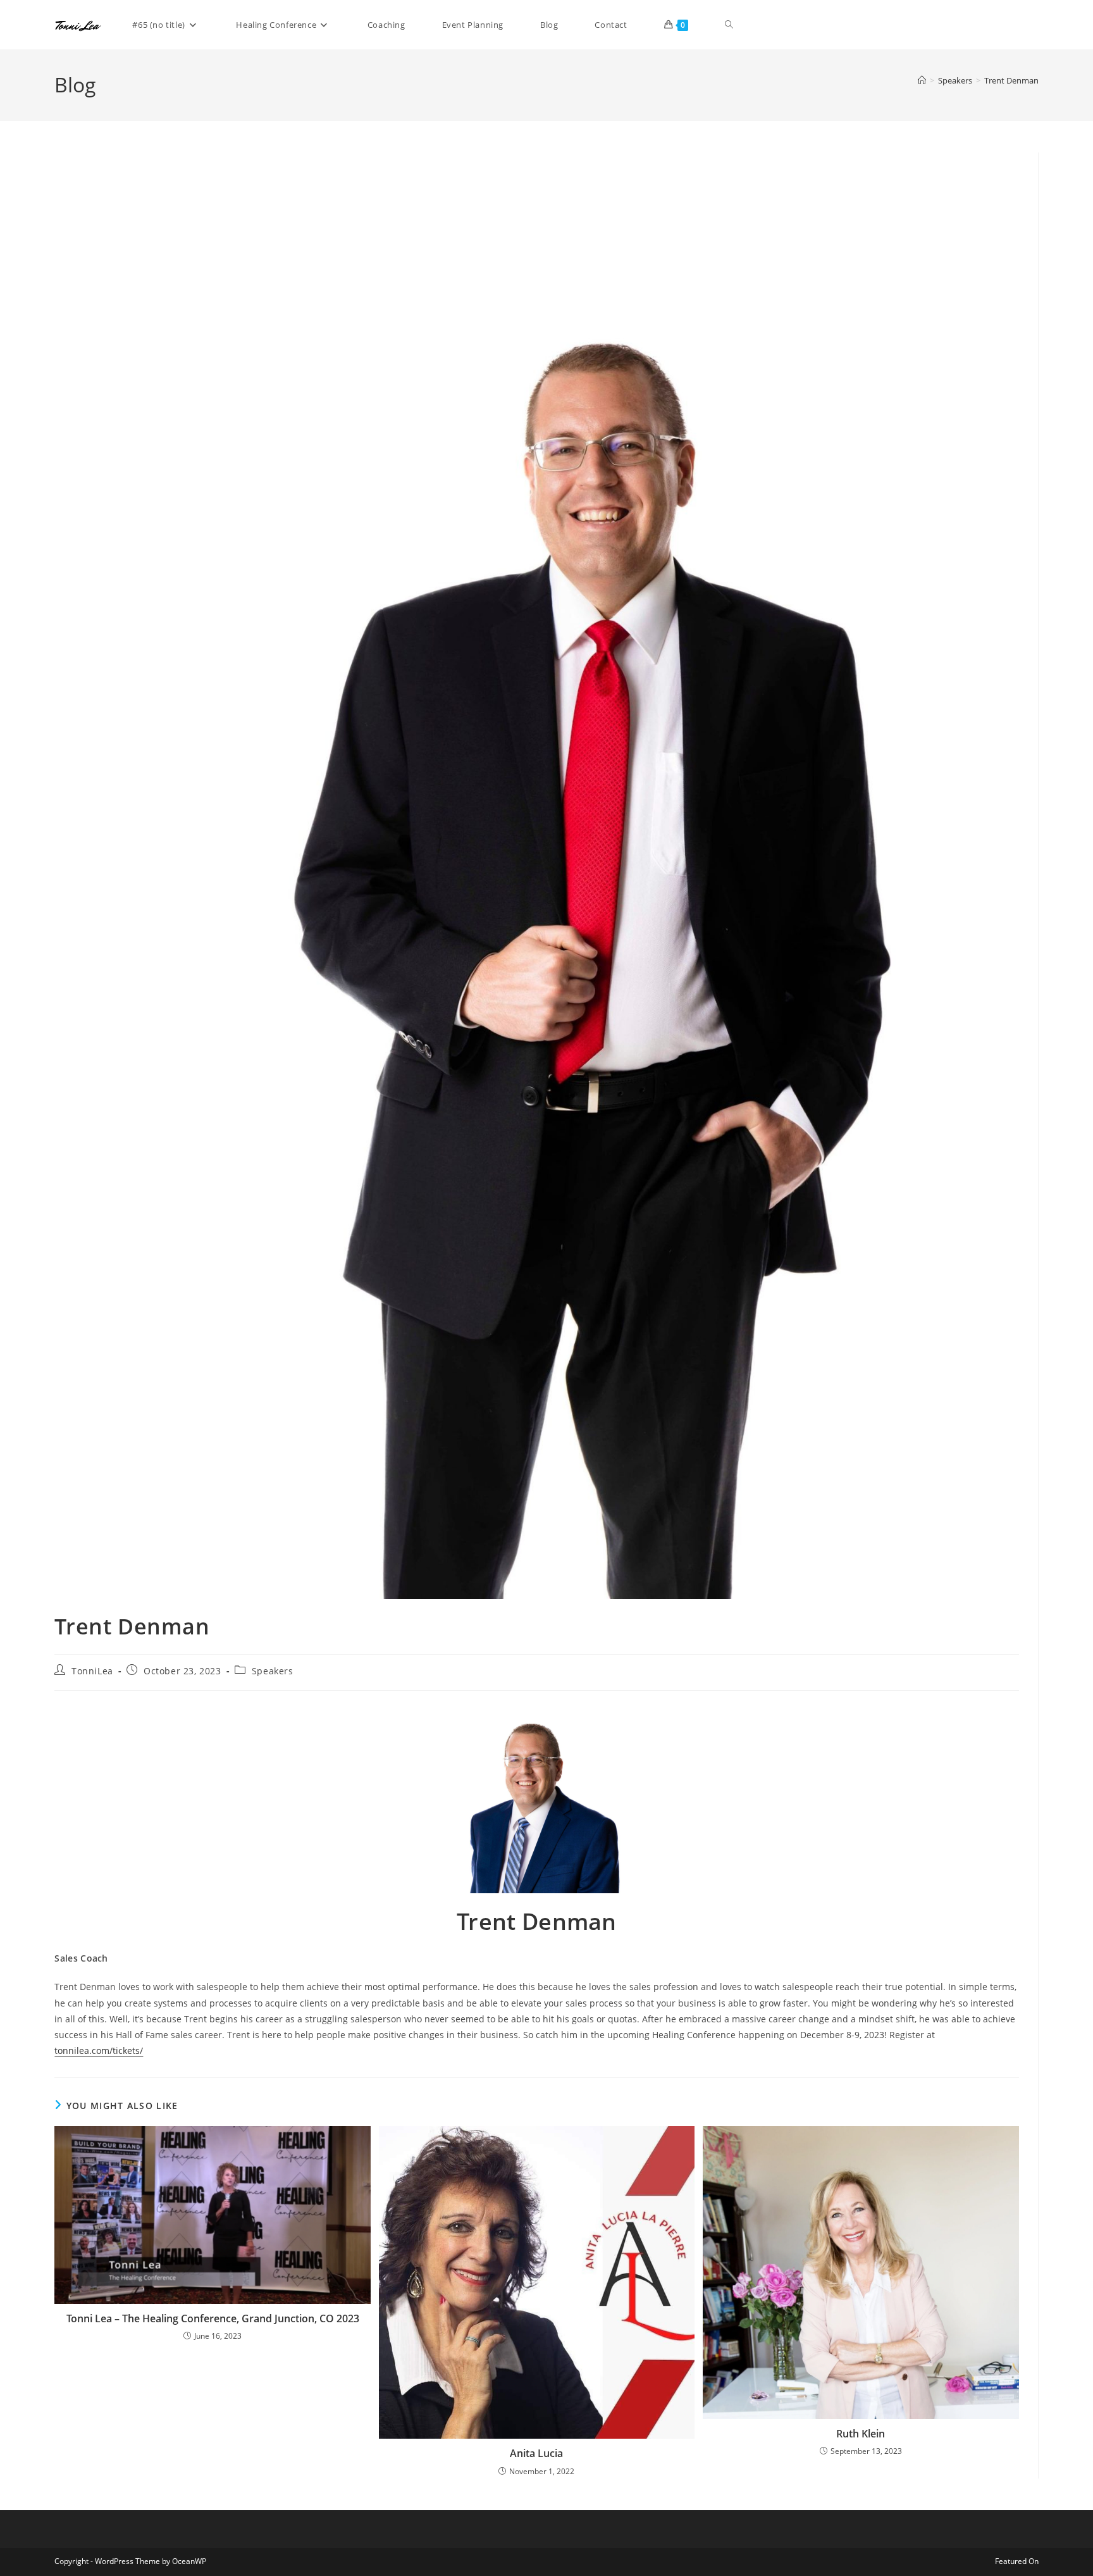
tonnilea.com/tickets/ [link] (99, 2050)
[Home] (922, 80)
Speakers (273, 1671)
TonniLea (92, 1671)
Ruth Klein (861, 2434)
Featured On (1017, 2561)
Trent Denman (1011, 80)
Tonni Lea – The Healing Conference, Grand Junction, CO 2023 (213, 2318)
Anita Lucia (536, 2453)
